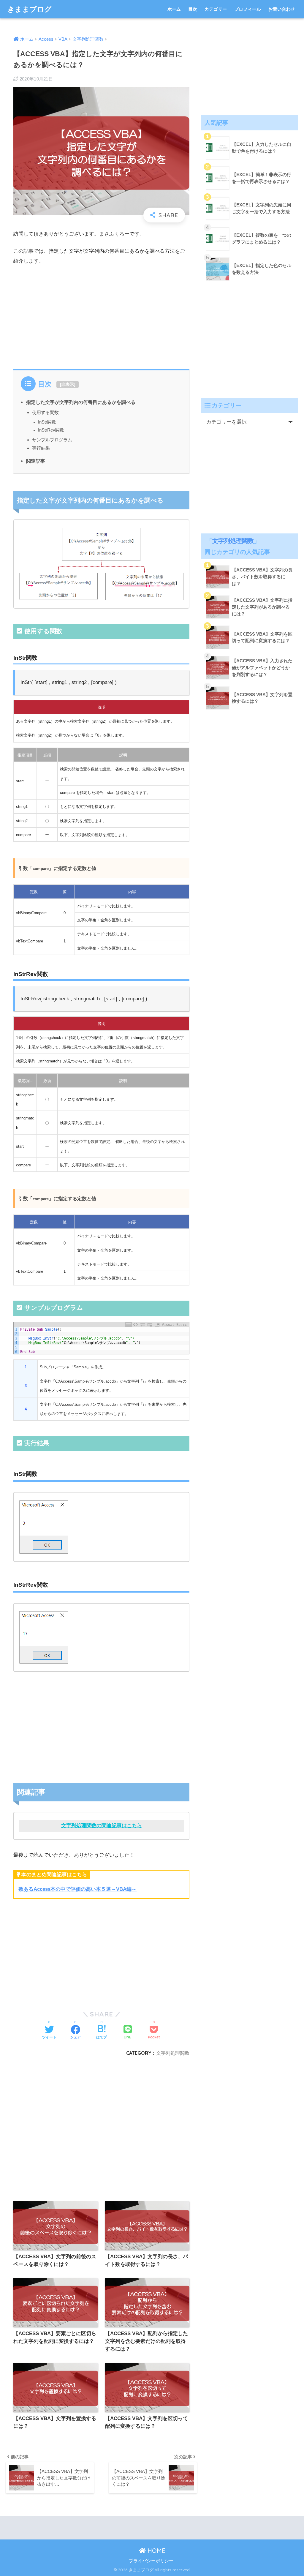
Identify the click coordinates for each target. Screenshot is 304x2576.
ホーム (174, 9)
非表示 (68, 384)
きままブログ (30, 9)
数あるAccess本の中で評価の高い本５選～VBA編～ (77, 1889)
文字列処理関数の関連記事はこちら (102, 1826)
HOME (156, 2551)
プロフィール (248, 9)
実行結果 (41, 448)
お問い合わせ (282, 9)
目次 (193, 9)
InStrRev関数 (51, 430)
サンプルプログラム (52, 440)
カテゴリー (216, 9)
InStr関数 (47, 422)
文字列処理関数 (173, 2053)
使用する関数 (45, 412)
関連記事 (36, 461)
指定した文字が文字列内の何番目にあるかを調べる (81, 402)
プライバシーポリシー (151, 2561)
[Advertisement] (102, 315)
